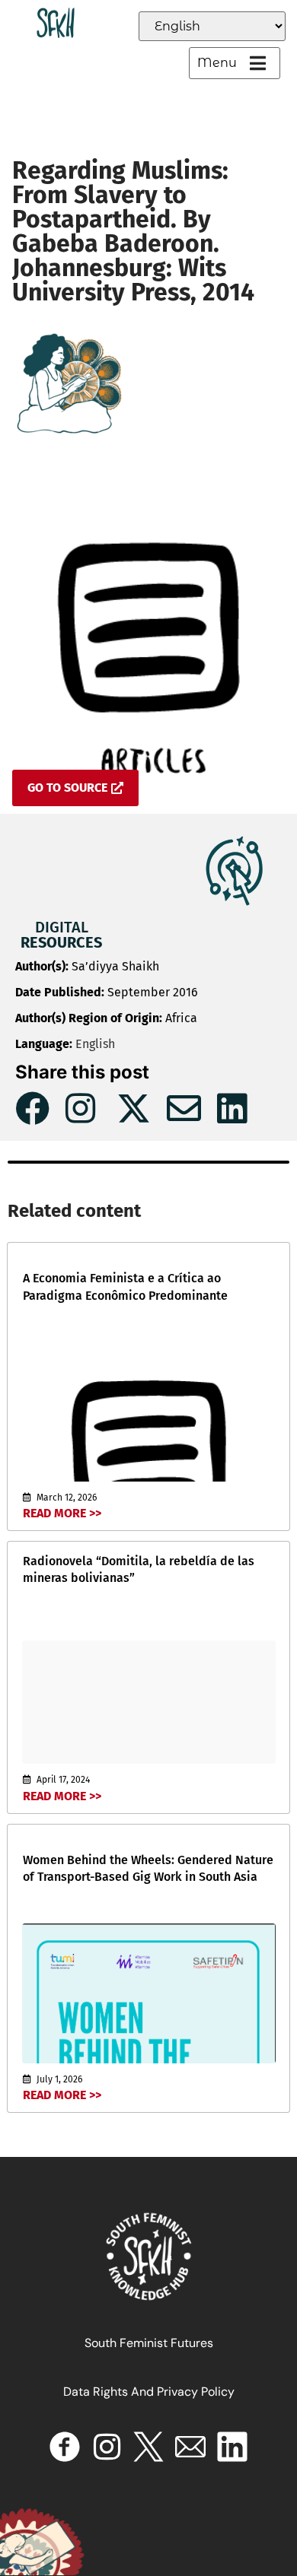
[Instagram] (107, 2447)
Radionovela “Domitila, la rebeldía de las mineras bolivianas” (139, 1569)
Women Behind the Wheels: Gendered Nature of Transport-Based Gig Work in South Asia (148, 1868)
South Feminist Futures (149, 2343)
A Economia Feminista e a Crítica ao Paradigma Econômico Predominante (125, 1286)
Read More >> (62, 1513)
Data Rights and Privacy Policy (149, 2392)
